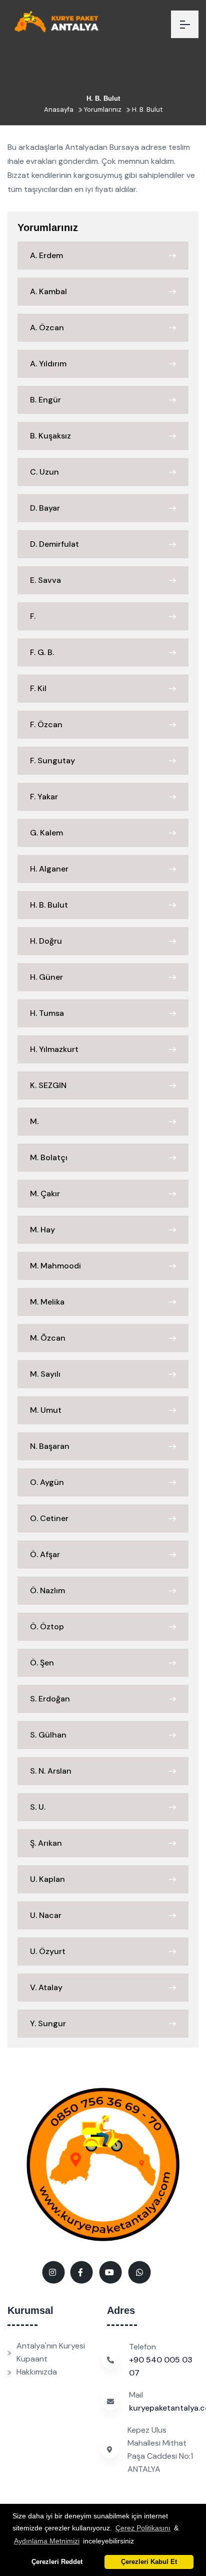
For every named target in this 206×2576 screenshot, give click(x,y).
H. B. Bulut (146, 110)
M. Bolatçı (49, 1157)
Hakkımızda (37, 2372)
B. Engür (45, 400)
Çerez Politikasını (143, 2528)
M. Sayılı (45, 1374)
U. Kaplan (47, 1879)
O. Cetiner (49, 1518)
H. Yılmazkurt (54, 1049)
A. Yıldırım (48, 364)
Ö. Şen (42, 1663)
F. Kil (38, 688)
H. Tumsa (47, 1013)
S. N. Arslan (51, 1771)
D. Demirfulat (54, 544)
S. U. (38, 1807)
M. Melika (47, 1302)
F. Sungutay (52, 761)
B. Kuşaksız (50, 436)
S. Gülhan (48, 1735)
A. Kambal (48, 291)
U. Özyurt (48, 1951)
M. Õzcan (48, 1338)
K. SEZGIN (48, 1085)
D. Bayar (45, 508)
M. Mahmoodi (55, 1266)
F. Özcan (46, 724)
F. (33, 616)
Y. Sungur (48, 2023)
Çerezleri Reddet (57, 2562)
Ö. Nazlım (47, 1590)
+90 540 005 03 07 (161, 2366)
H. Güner (46, 977)
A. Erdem (46, 255)
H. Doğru (46, 941)
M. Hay (42, 1230)
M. (34, 1121)
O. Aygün (47, 1482)
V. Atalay (46, 1987)
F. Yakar (44, 797)
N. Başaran (50, 1446)
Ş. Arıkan (46, 1843)
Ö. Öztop (47, 1627)
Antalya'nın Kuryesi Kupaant (51, 2352)
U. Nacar (46, 1915)
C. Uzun (44, 472)
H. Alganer (49, 869)
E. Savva (45, 580)
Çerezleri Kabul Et (149, 2562)
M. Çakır (45, 1194)
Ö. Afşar (45, 1554)
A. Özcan (47, 328)
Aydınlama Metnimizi (47, 2541)
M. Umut (46, 1410)
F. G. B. (42, 652)
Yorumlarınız (102, 110)
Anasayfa (59, 110)
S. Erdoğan (50, 1699)
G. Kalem (46, 833)
